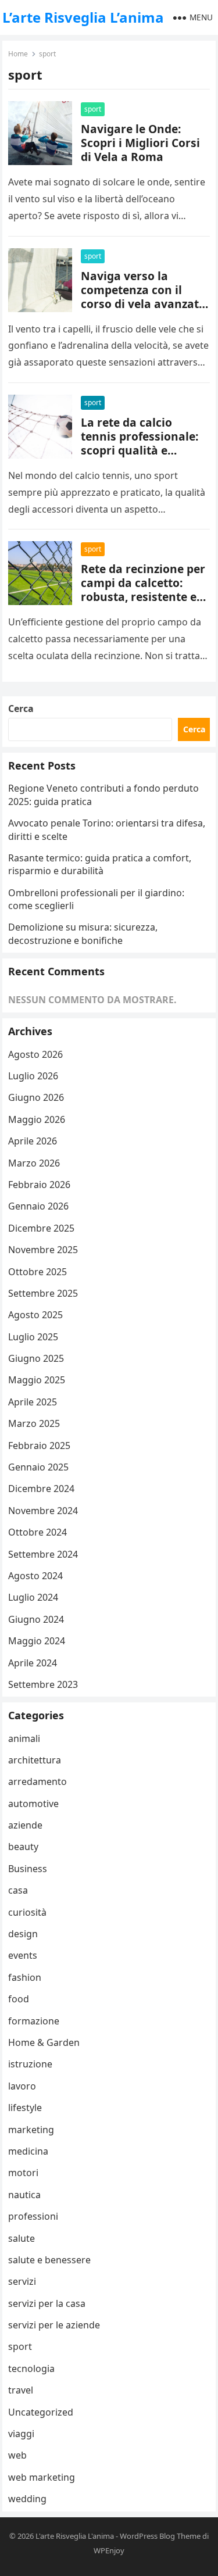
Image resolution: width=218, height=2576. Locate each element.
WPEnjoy (109, 2550)
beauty (23, 1847)
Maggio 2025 (37, 1380)
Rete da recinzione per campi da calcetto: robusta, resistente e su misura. (143, 590)
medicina (28, 2151)
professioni (33, 2216)
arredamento (37, 1781)
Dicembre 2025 (41, 1228)
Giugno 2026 (36, 1097)
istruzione (30, 2064)
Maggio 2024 (37, 1641)
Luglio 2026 (33, 1076)
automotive (33, 1804)
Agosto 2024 (35, 1576)
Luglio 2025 (33, 1337)
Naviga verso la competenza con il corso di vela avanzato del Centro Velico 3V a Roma (143, 304)
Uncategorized (41, 2412)
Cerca (21, 709)
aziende (25, 1825)
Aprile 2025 (33, 1402)
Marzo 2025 (34, 1423)
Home (18, 54)
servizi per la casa (47, 2303)
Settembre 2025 (43, 1293)
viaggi (21, 2434)
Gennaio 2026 (38, 1206)
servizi (22, 2281)
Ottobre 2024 (37, 1532)
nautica (24, 2195)
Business (28, 1869)
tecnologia (31, 2369)
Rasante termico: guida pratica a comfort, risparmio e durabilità (100, 864)
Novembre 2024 (43, 1511)
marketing (31, 2130)
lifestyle (25, 2108)
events (23, 1955)
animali (24, 1738)
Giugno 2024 (36, 1619)
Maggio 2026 (37, 1119)
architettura (35, 1760)
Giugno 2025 (36, 1358)
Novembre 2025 (43, 1250)
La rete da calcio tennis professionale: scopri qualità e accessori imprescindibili (140, 450)
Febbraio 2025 (39, 1446)
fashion (25, 1977)
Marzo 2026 (34, 1163)
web (17, 2455)
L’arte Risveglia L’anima (83, 17)
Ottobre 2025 (37, 1272)
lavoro (22, 2086)
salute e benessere (49, 2260)
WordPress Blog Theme (160, 2536)
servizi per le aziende (54, 2325)
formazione (34, 2021)
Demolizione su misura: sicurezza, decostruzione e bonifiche (83, 933)
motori (23, 2173)
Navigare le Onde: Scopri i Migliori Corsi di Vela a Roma (140, 143)
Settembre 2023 (43, 1684)
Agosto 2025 (35, 1315)
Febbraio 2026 (39, 1185)
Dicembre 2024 (41, 1489)
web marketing (42, 2477)
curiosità (27, 1912)
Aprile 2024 (33, 1663)
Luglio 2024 (33, 1597)
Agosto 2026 (35, 1054)
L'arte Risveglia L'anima (75, 2536)
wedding (27, 2499)
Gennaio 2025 (38, 1467)
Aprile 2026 (33, 1141)
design (23, 1934)
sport (93, 109)
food (19, 1999)
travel (21, 2390)
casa (18, 1890)
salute (22, 2238)
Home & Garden (44, 2042)
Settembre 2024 (43, 1554)
